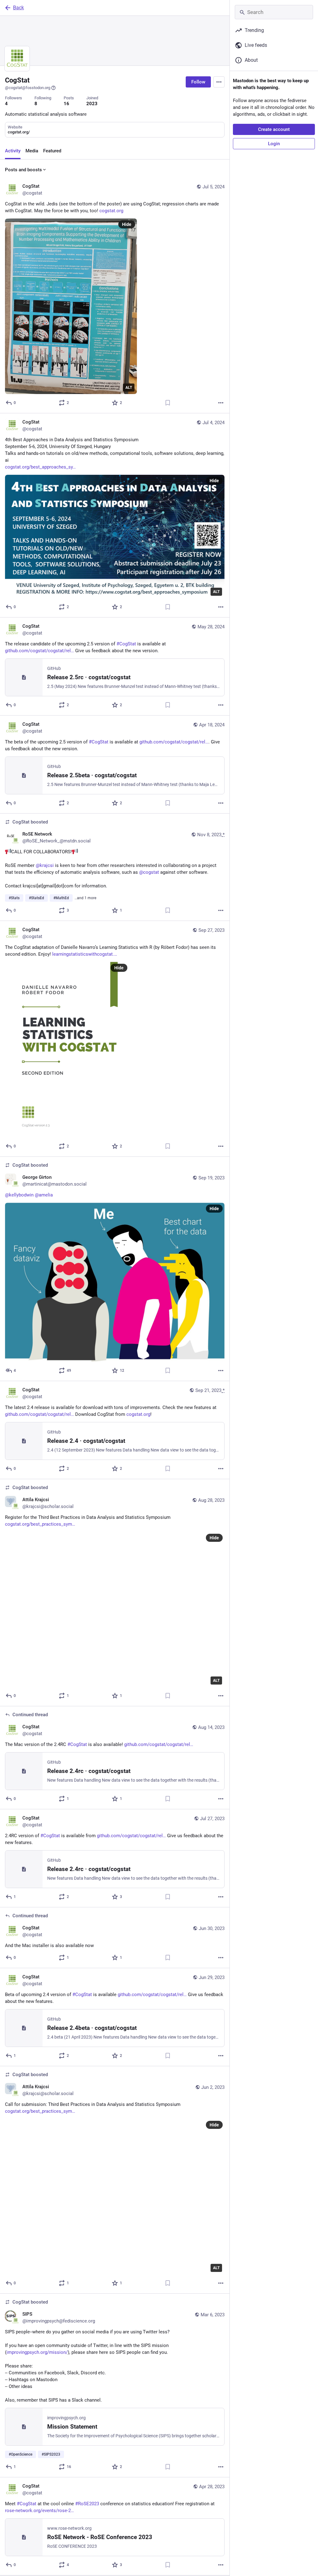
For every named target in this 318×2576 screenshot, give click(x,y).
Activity (13, 151)
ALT (129, 388)
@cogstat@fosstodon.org (28, 88)
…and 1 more (85, 898)
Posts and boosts (23, 170)
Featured (52, 151)
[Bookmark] (168, 403)
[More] (221, 403)
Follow (198, 82)
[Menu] (219, 82)
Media (32, 151)
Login (274, 144)
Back (18, 8)
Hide (127, 224)
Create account (274, 129)
